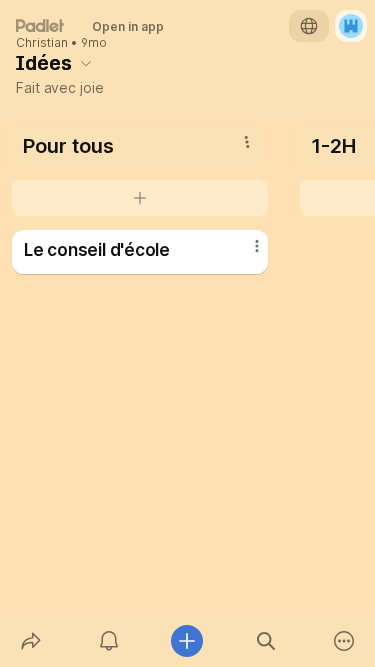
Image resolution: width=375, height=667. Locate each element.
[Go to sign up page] (351, 26)
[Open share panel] (31, 641)
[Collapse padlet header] (86, 63)
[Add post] (187, 641)
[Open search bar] (266, 641)
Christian (42, 43)
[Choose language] (309, 26)
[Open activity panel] (109, 641)
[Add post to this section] (140, 198)
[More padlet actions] (344, 641)
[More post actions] (244, 254)
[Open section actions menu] (247, 142)
